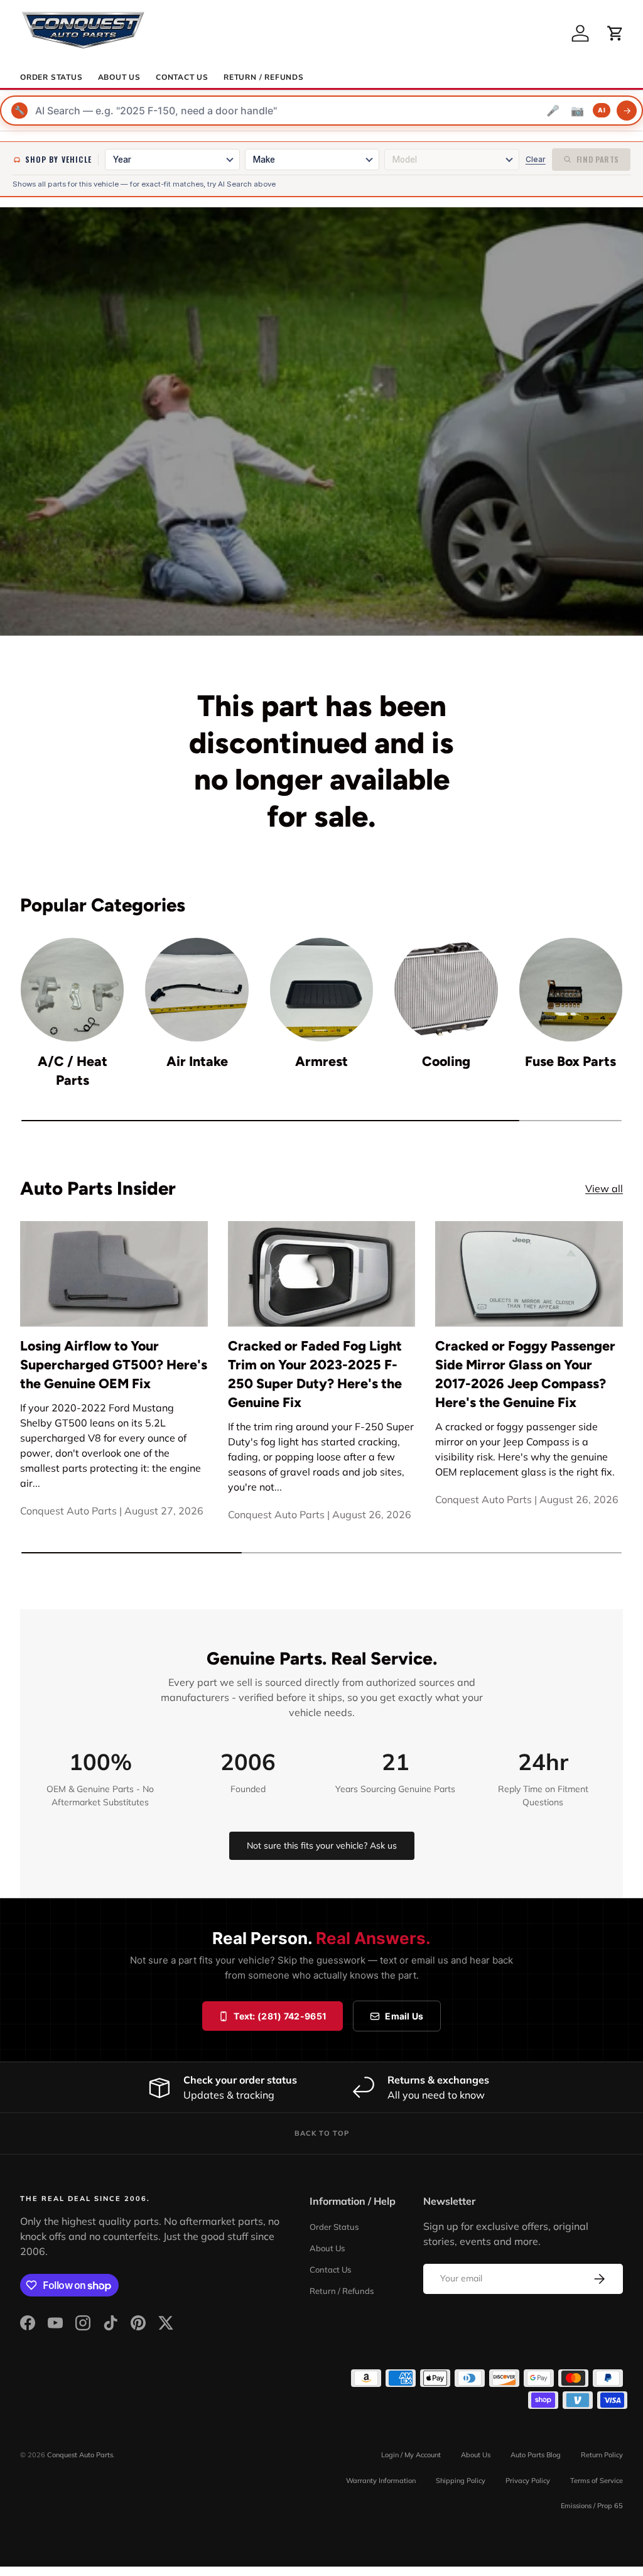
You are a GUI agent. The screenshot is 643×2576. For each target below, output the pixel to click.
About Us (119, 77)
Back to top (322, 2133)
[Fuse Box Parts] (571, 989)
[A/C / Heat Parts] (72, 989)
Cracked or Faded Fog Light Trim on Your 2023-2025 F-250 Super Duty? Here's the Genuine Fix (315, 1374)
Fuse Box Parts (570, 1061)
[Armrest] (321, 989)
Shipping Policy (461, 2481)
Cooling (446, 1061)
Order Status (51, 77)
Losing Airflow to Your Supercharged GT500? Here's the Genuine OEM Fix (114, 1365)
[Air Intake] (197, 989)
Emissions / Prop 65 (592, 2506)
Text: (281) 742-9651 (280, 2016)
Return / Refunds (264, 77)
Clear (536, 159)
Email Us (404, 2016)
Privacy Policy (528, 2481)
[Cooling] (446, 989)
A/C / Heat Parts (73, 1071)
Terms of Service (597, 2481)
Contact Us (182, 77)
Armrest (321, 1061)
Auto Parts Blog (536, 2455)
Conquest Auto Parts (80, 2455)
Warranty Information (381, 2481)
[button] (615, 33)
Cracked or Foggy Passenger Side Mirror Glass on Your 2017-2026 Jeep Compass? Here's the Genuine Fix (525, 1374)
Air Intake (197, 1061)
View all (604, 1188)
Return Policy (602, 2455)
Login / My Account (411, 2455)
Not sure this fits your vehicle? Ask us (322, 1845)
